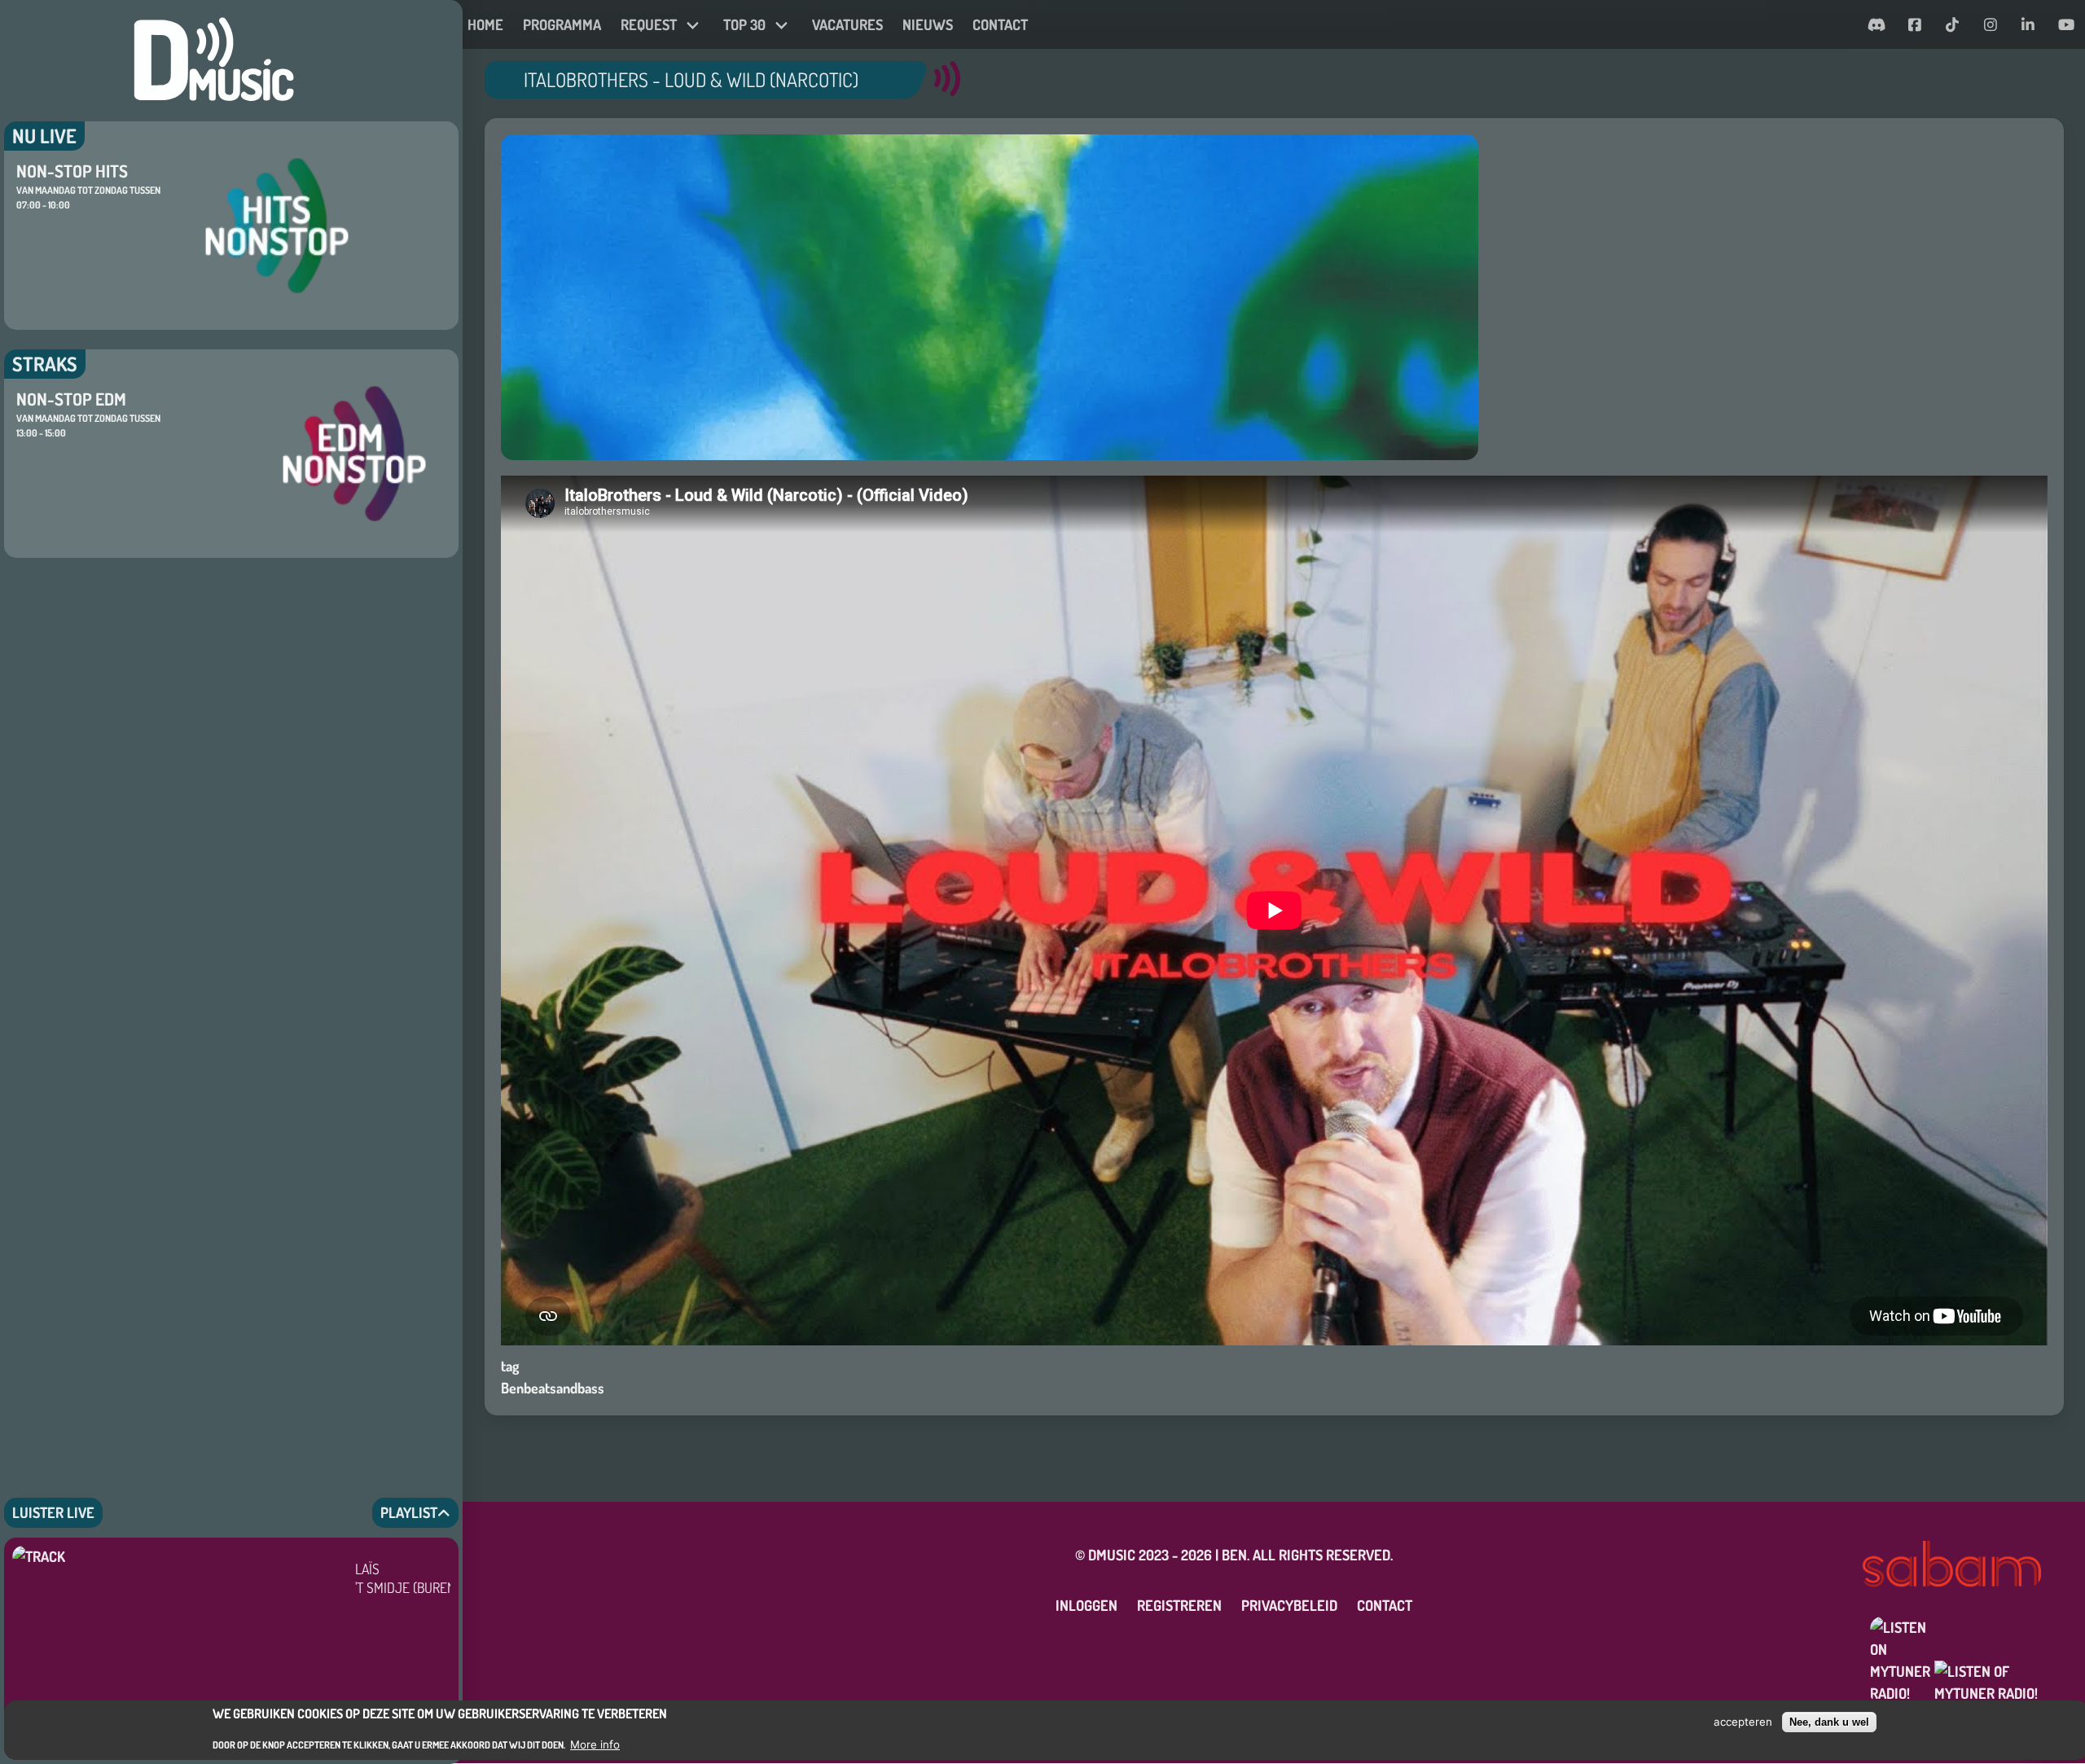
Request (649, 24)
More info (595, 1744)
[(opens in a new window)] (1877, 25)
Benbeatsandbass (553, 1388)
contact (1000, 24)
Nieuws (928, 24)
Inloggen (1086, 1605)
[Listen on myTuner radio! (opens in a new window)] (1964, 1647)
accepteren (1743, 1722)
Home (485, 24)
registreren (1179, 1605)
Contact (1385, 1605)
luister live (53, 1512)
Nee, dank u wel (1829, 1722)
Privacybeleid (1289, 1605)
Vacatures (847, 24)
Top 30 (744, 24)
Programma (562, 24)
